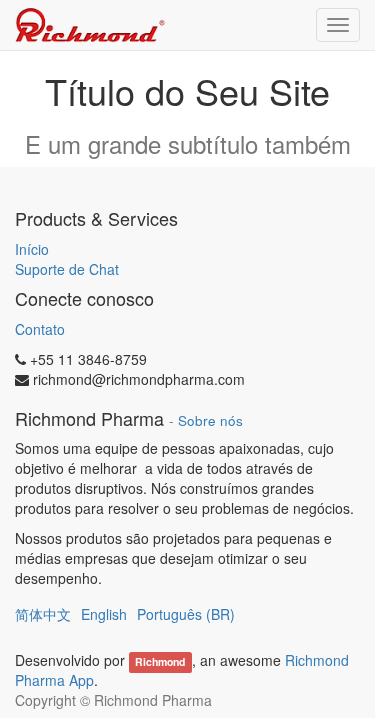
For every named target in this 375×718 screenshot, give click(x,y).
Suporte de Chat (67, 269)
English (104, 614)
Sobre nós (210, 420)
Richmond (160, 661)
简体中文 (43, 614)
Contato (40, 329)
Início (32, 249)
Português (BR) (186, 614)
